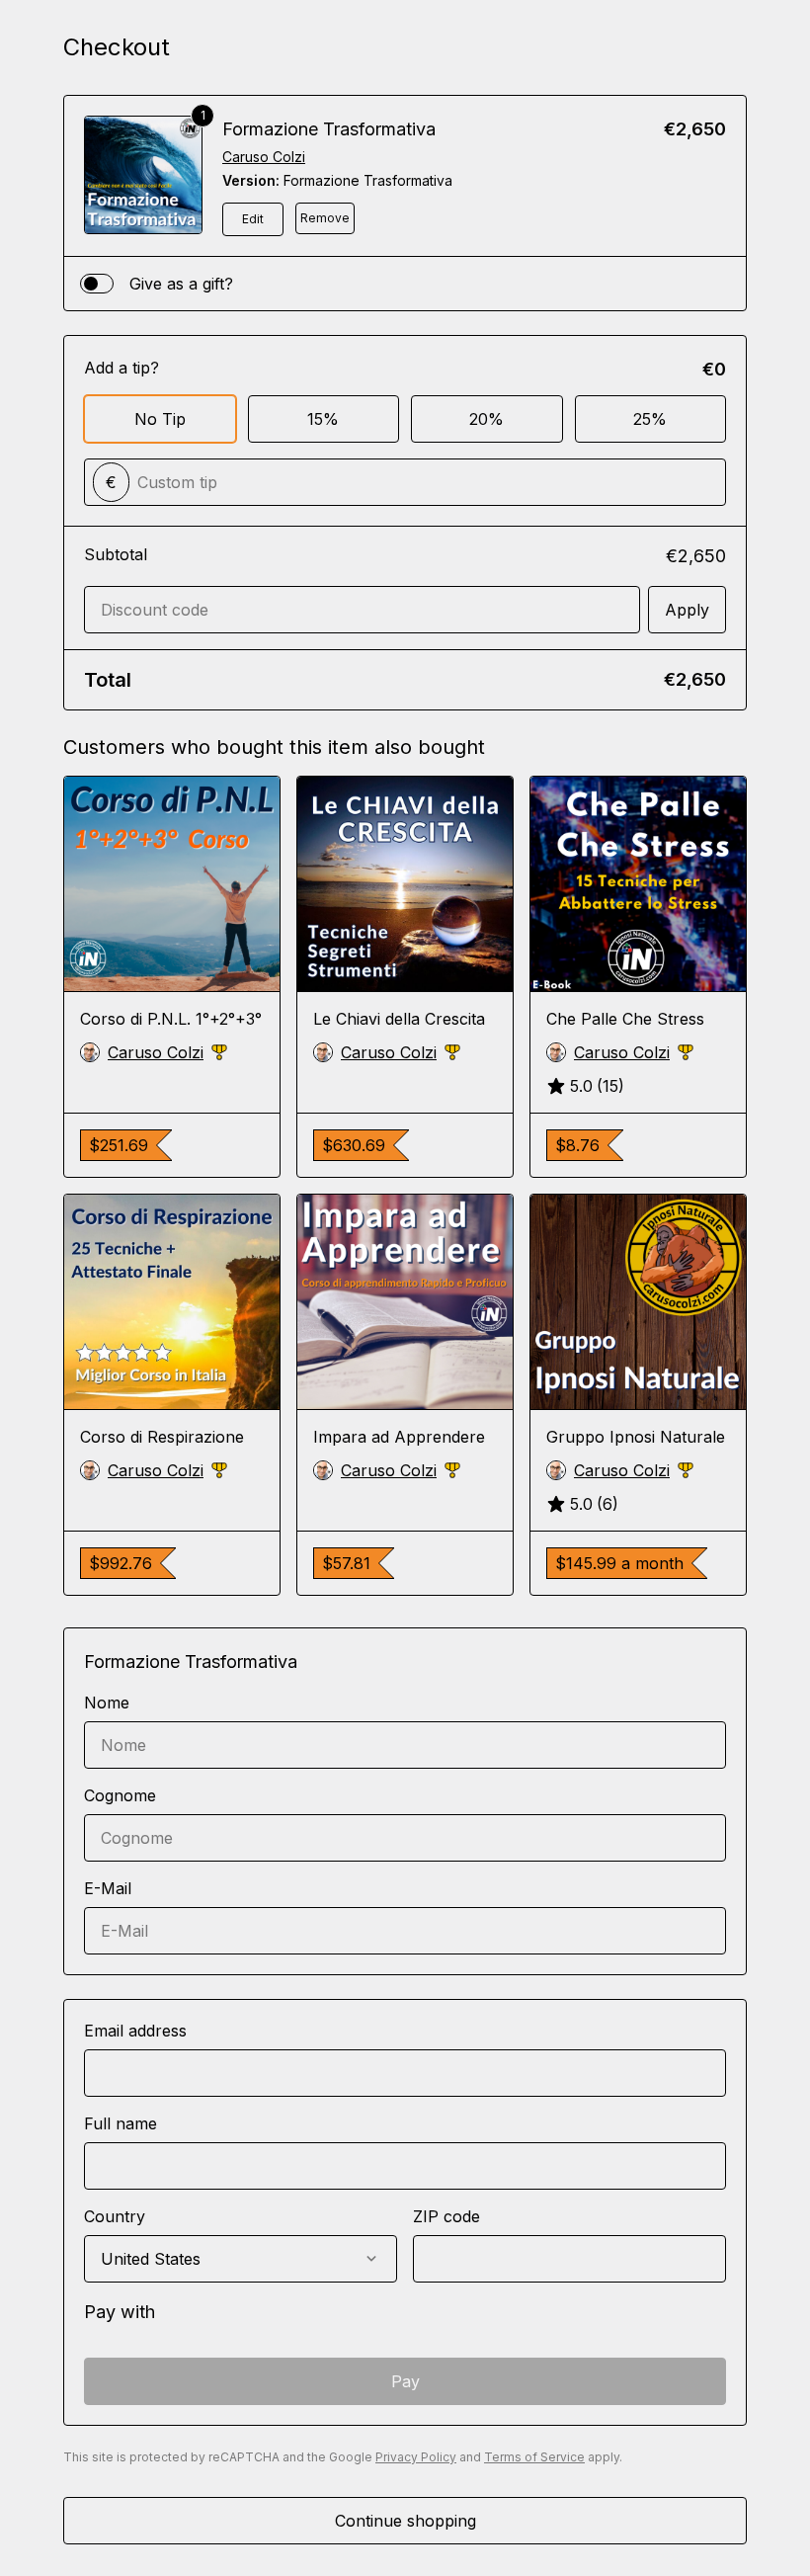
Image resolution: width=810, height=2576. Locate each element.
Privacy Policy (416, 2457)
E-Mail (108, 1888)
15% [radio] (323, 419)
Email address (135, 2031)
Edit (253, 219)
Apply (687, 610)
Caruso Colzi (264, 157)
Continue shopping (405, 2521)
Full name (121, 2123)
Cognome (120, 1795)
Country (115, 2216)
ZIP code (446, 2216)
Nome (107, 1703)
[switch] (97, 284)
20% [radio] (486, 419)
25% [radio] (650, 419)
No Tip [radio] (160, 419)
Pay (405, 2381)
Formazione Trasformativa (329, 129)
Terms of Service (534, 2457)
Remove (325, 218)
